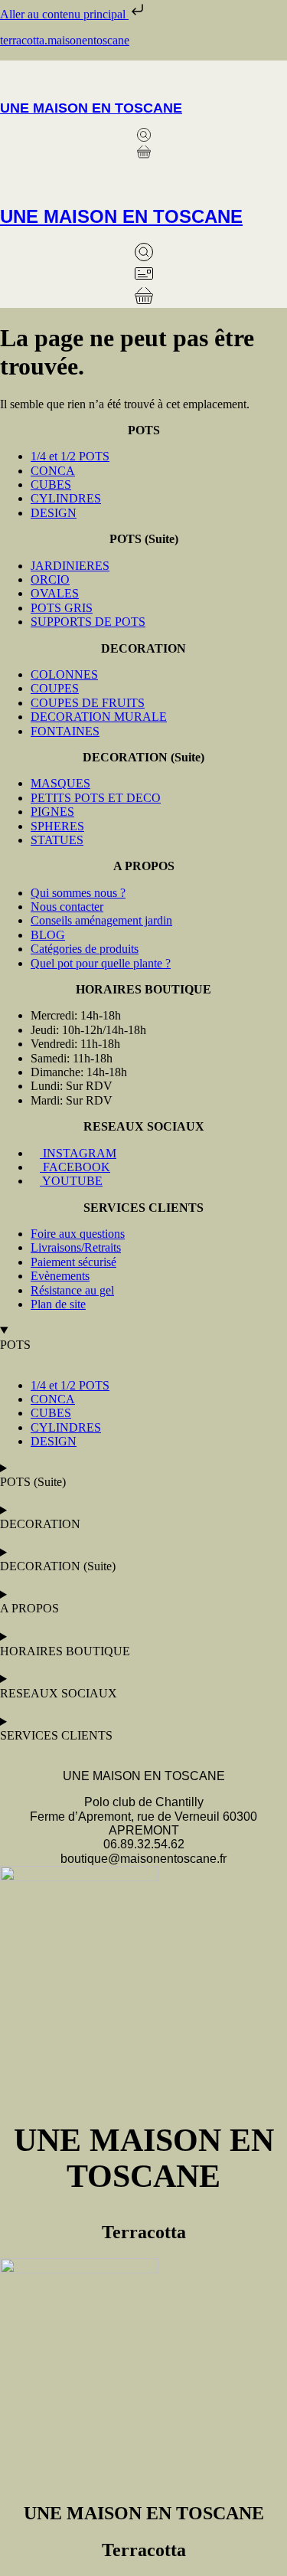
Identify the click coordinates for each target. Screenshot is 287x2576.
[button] (143, 75)
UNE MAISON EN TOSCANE (91, 108)
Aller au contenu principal (64, 14)
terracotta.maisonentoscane (65, 40)
